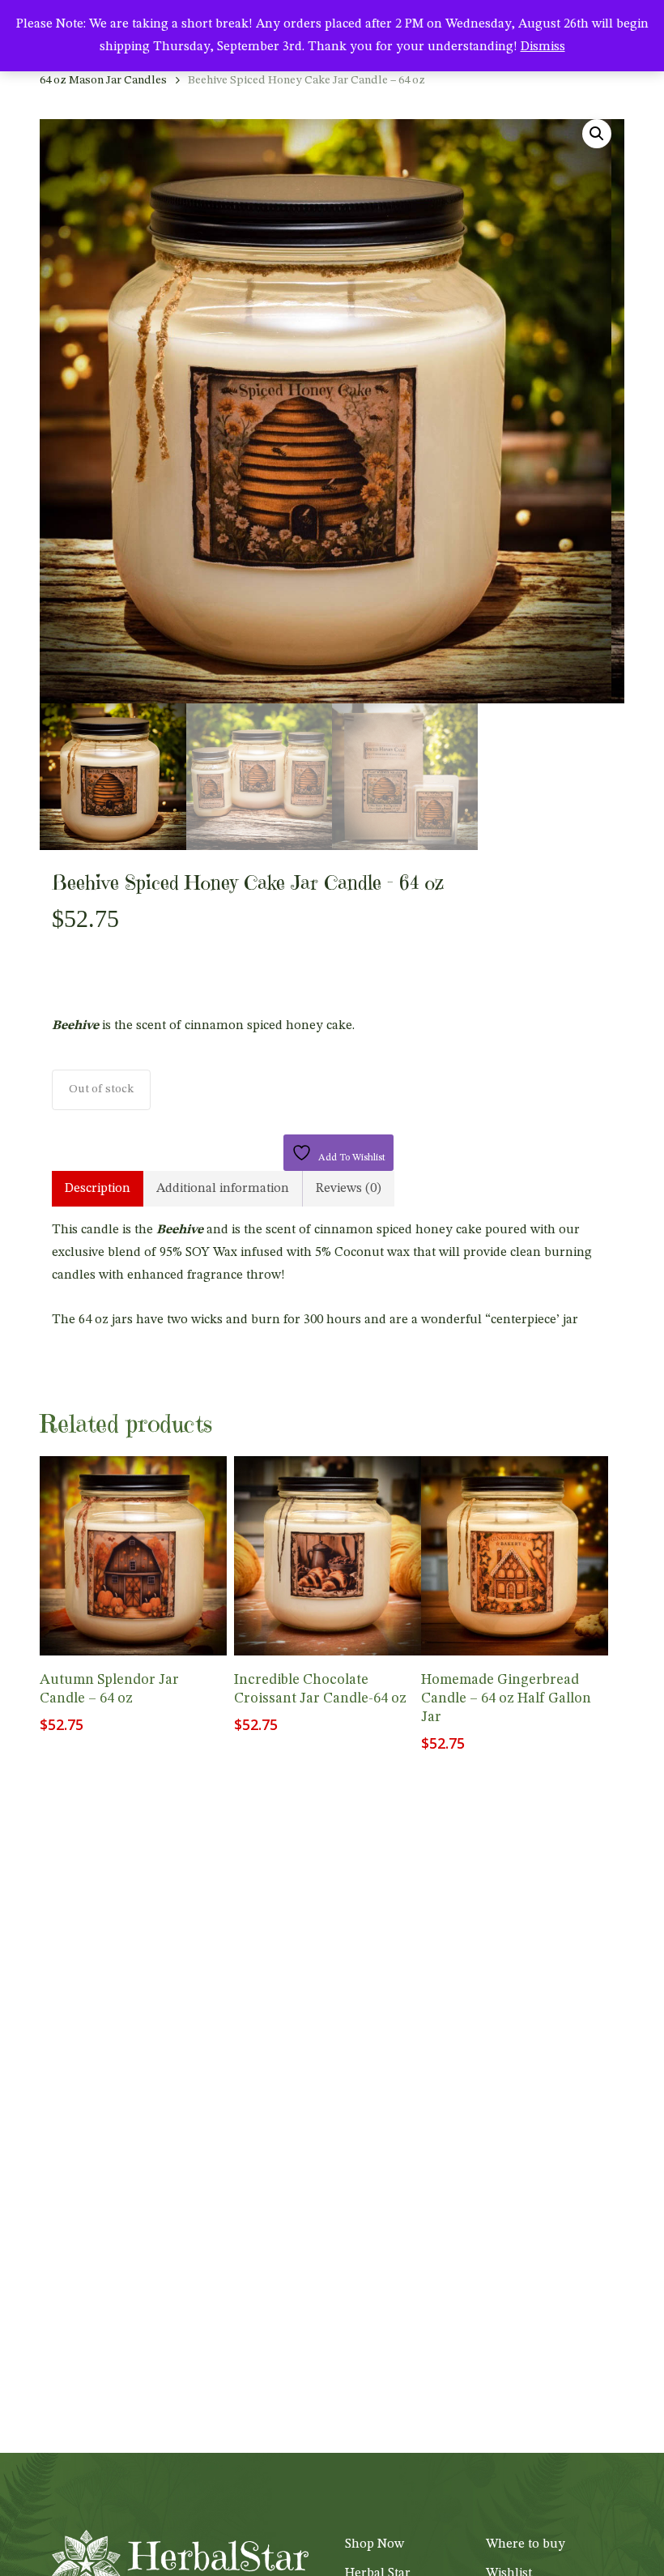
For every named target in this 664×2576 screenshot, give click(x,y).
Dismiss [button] (543, 47)
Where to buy (526, 2544)
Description (98, 1189)
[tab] (98, 1189)
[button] (597, 134)
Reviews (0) (349, 1189)
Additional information (223, 1189)
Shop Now (375, 2544)
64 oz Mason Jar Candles (103, 81)
